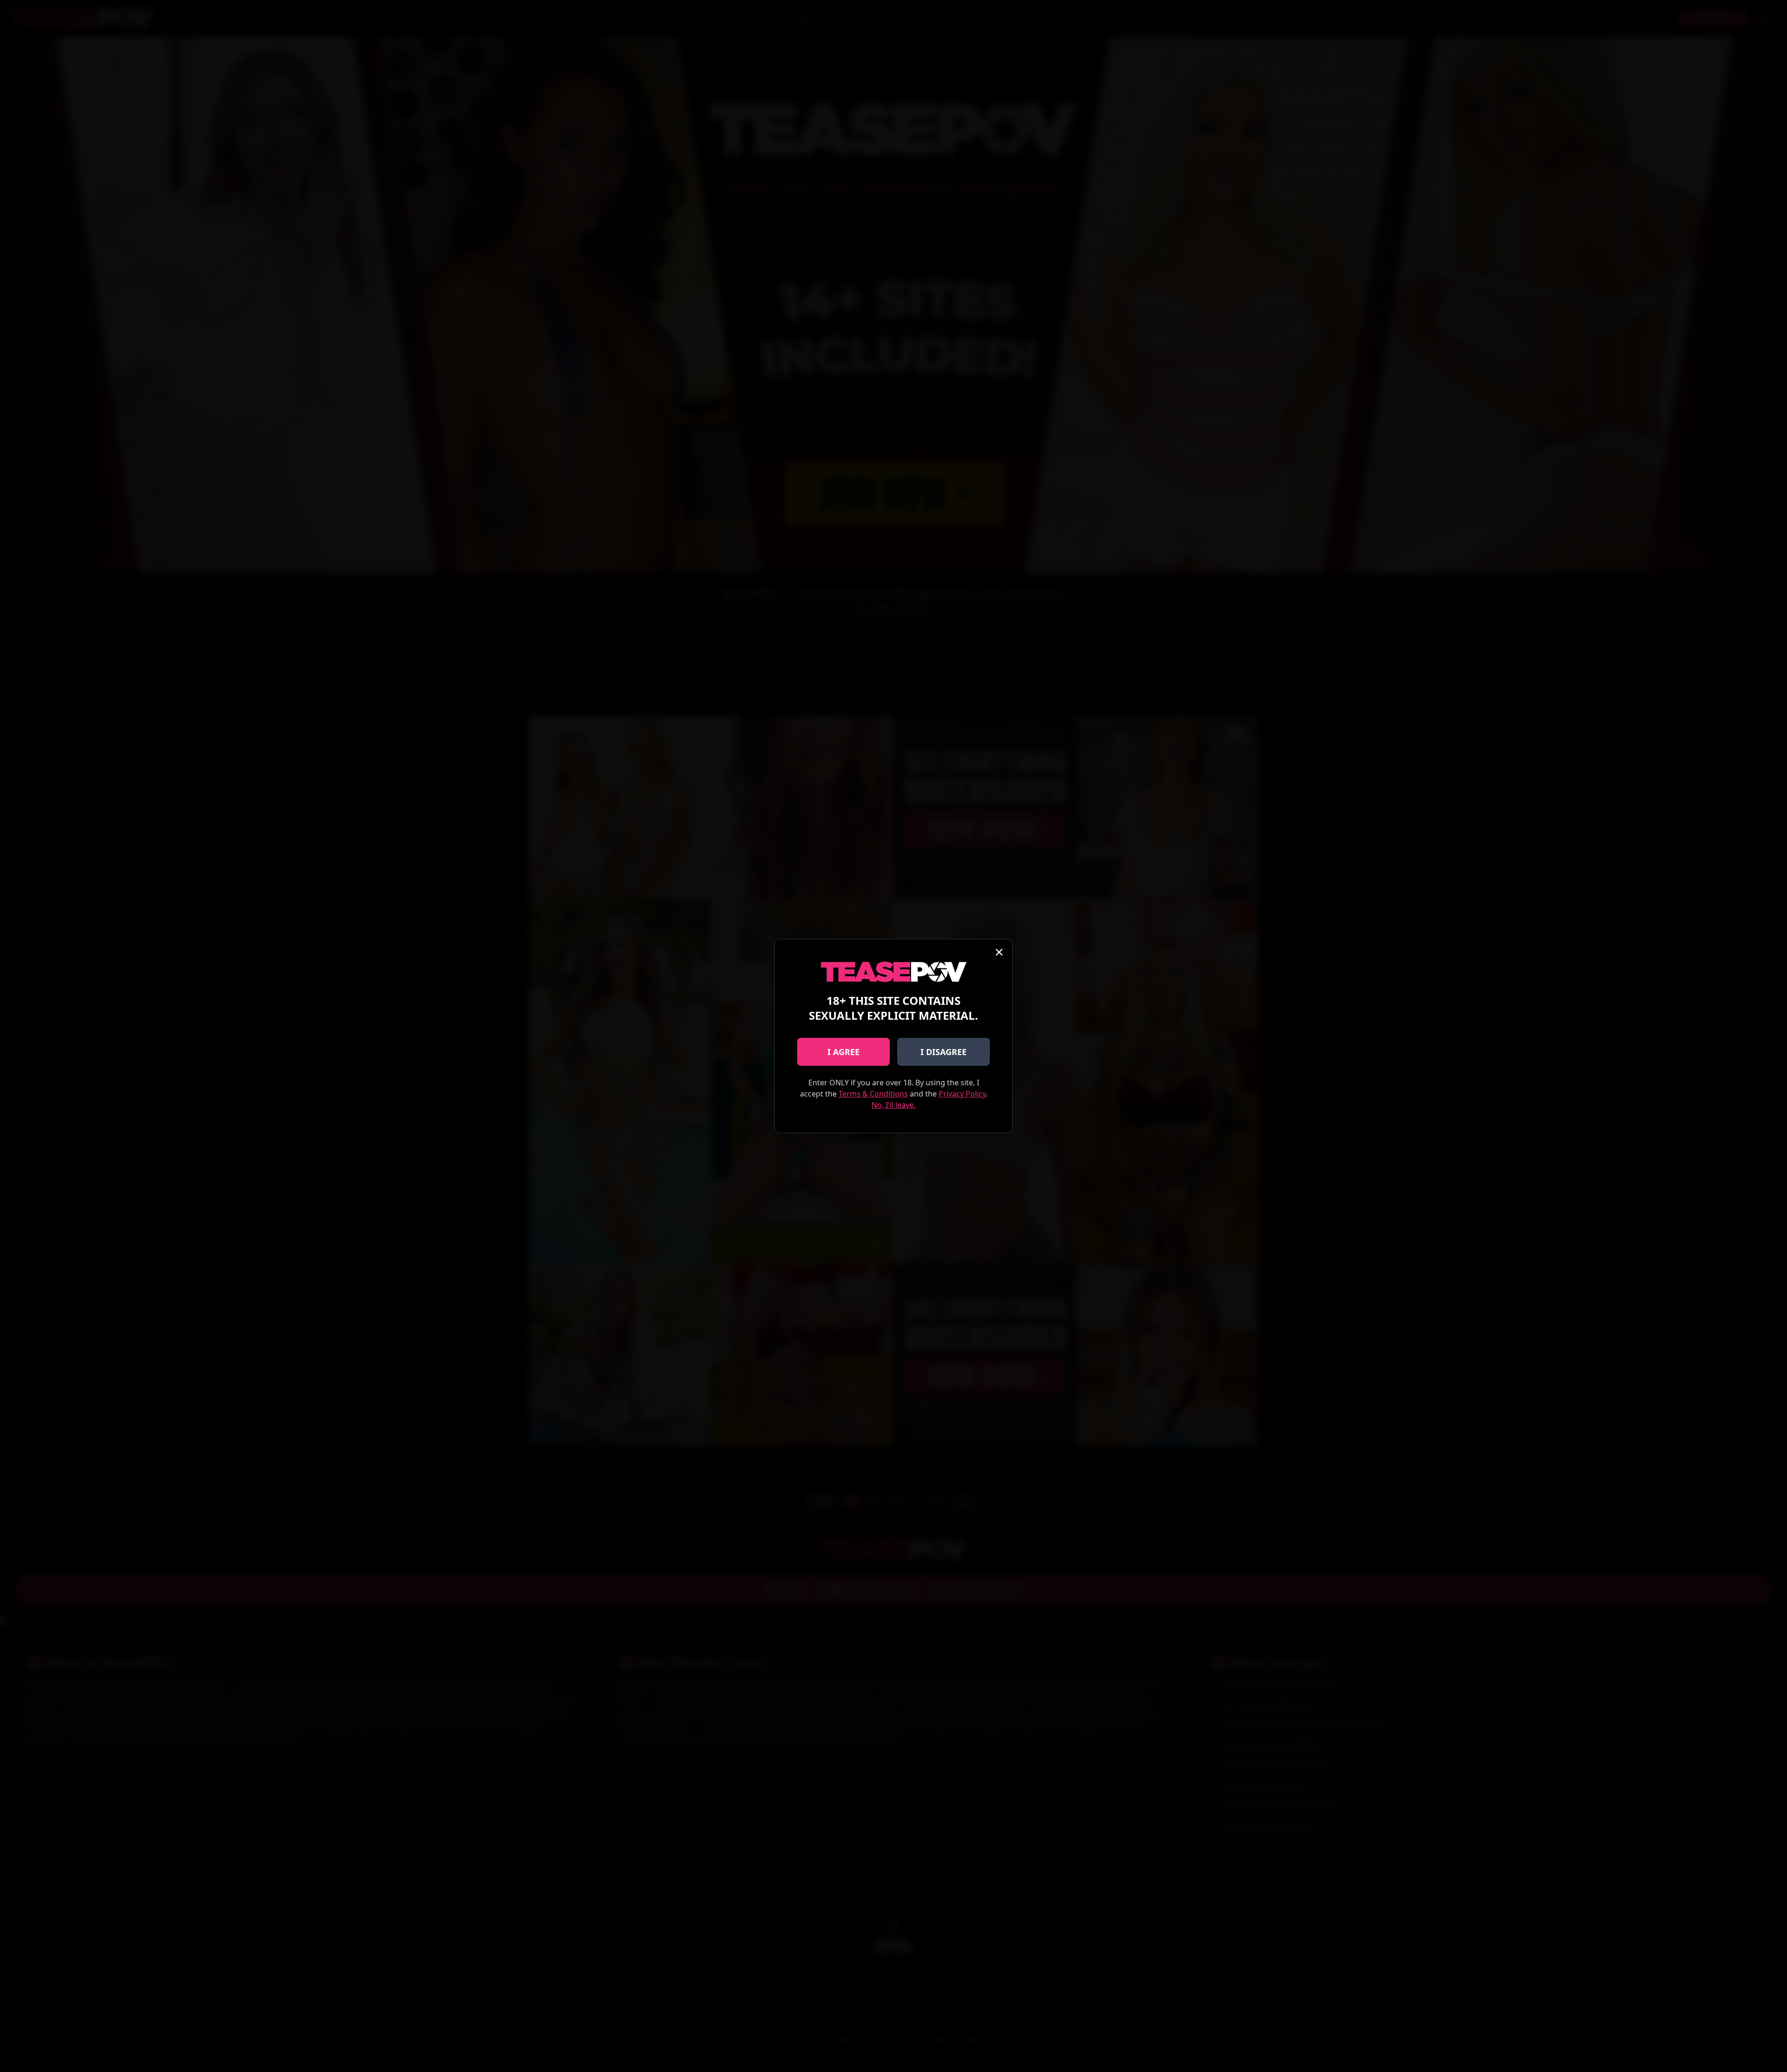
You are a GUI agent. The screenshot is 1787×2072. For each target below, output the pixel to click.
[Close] (999, 952)
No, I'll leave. (893, 1105)
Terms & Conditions (873, 1094)
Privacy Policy (962, 1094)
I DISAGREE (944, 1052)
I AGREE (843, 1052)
